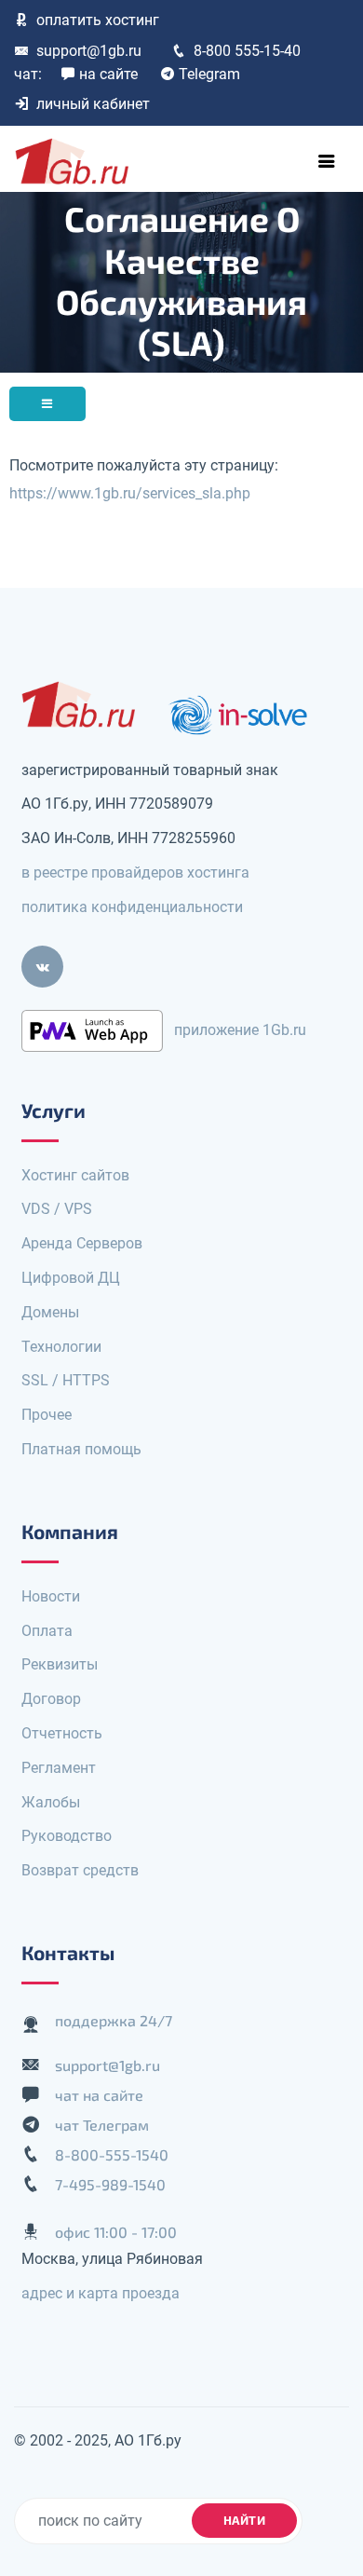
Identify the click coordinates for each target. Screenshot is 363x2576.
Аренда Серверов (82, 1243)
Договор (51, 1699)
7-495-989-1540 (110, 2184)
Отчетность (62, 1733)
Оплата (47, 1631)
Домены (50, 1312)
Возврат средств (80, 1870)
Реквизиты (60, 1664)
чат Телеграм (102, 2125)
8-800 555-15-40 (247, 51)
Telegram (209, 74)
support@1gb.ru (89, 51)
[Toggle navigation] (327, 161)
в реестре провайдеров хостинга (135, 872)
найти (245, 2520)
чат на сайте (99, 2095)
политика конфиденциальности (132, 907)
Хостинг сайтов (75, 1175)
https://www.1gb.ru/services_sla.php (130, 493)
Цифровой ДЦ (71, 1278)
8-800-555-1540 (112, 2154)
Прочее (47, 1415)
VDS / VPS (57, 1209)
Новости (51, 1596)
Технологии (61, 1347)
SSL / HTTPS (66, 1380)
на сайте (108, 74)
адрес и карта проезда (101, 2293)
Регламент (59, 1768)
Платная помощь (81, 1449)
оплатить (98, 20)
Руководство (67, 1836)
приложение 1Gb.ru (240, 1029)
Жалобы (51, 1802)
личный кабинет (93, 104)
